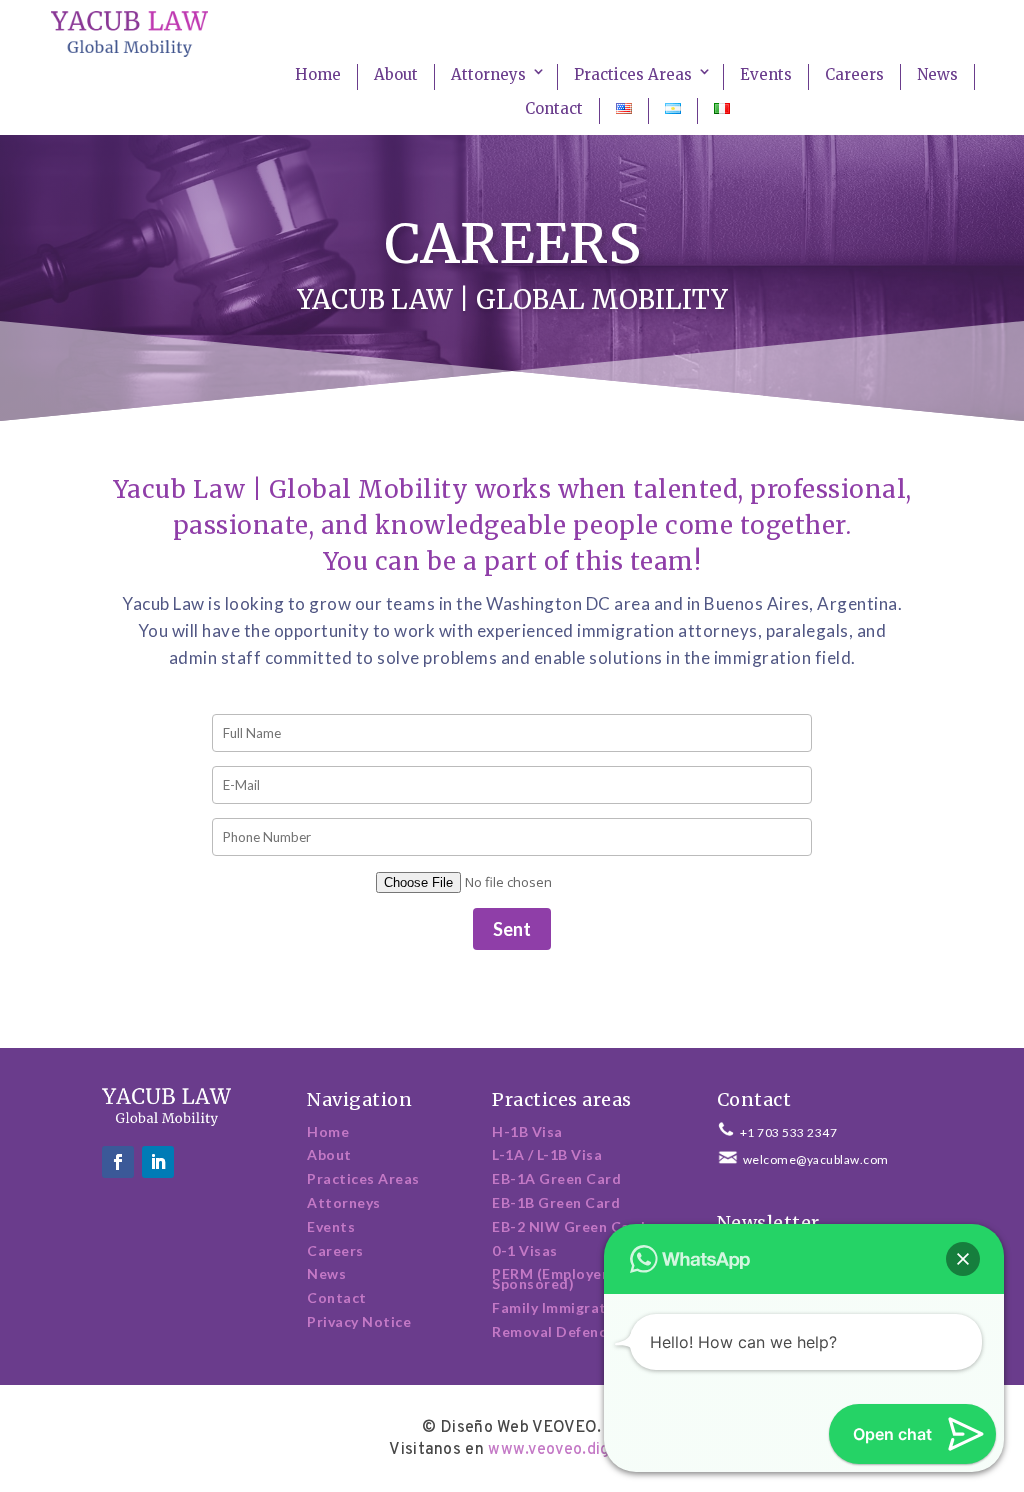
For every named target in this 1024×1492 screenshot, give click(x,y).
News (937, 74)
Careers (854, 74)
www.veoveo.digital (561, 1450)
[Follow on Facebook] (118, 1162)
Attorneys (488, 74)
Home (318, 74)
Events (766, 74)
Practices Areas (633, 74)
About (396, 74)
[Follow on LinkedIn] (158, 1162)
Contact (554, 108)
